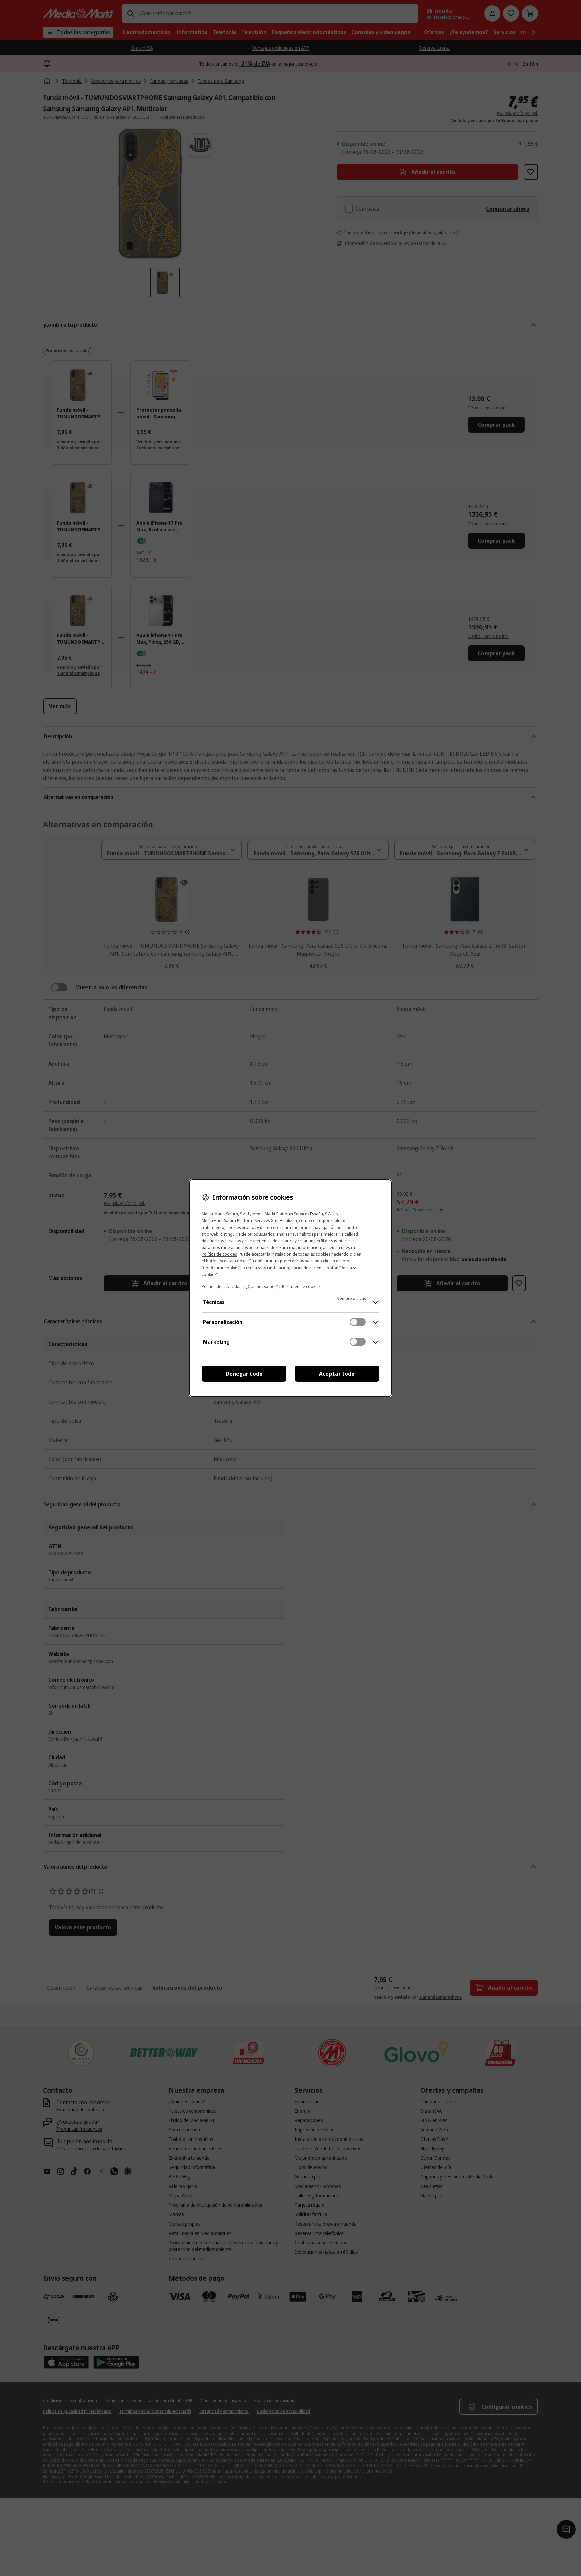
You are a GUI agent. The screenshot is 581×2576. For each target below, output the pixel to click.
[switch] (358, 1322)
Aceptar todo (337, 1374)
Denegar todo (244, 1374)
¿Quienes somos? (262, 1286)
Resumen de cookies (301, 1286)
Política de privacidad (222, 1286)
